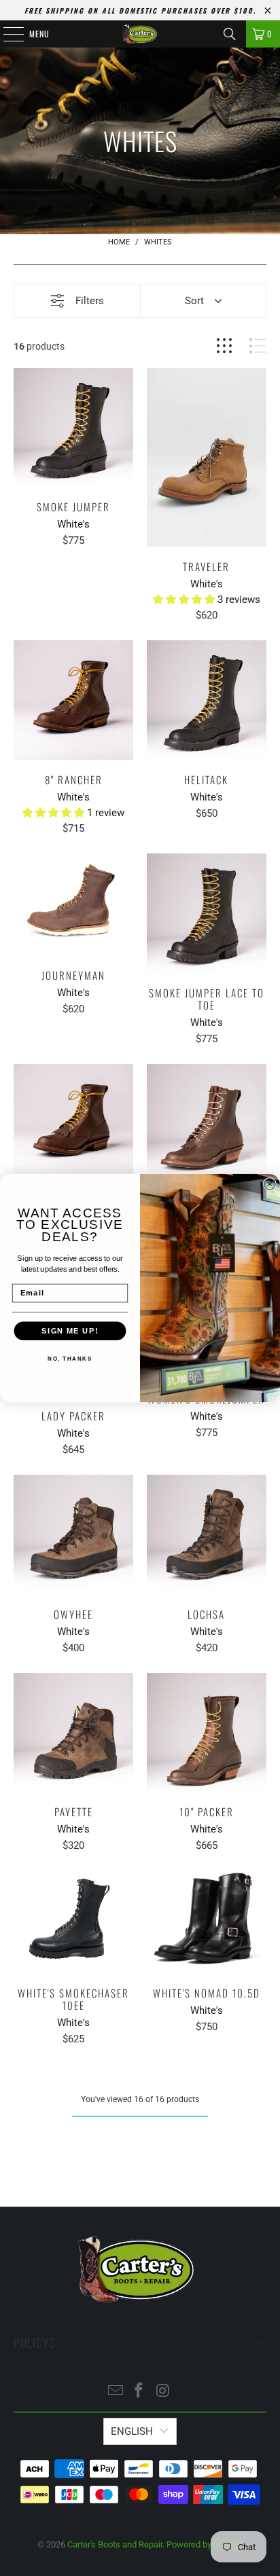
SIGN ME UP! (70, 1331)
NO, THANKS (70, 1359)
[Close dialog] (270, 1184)
